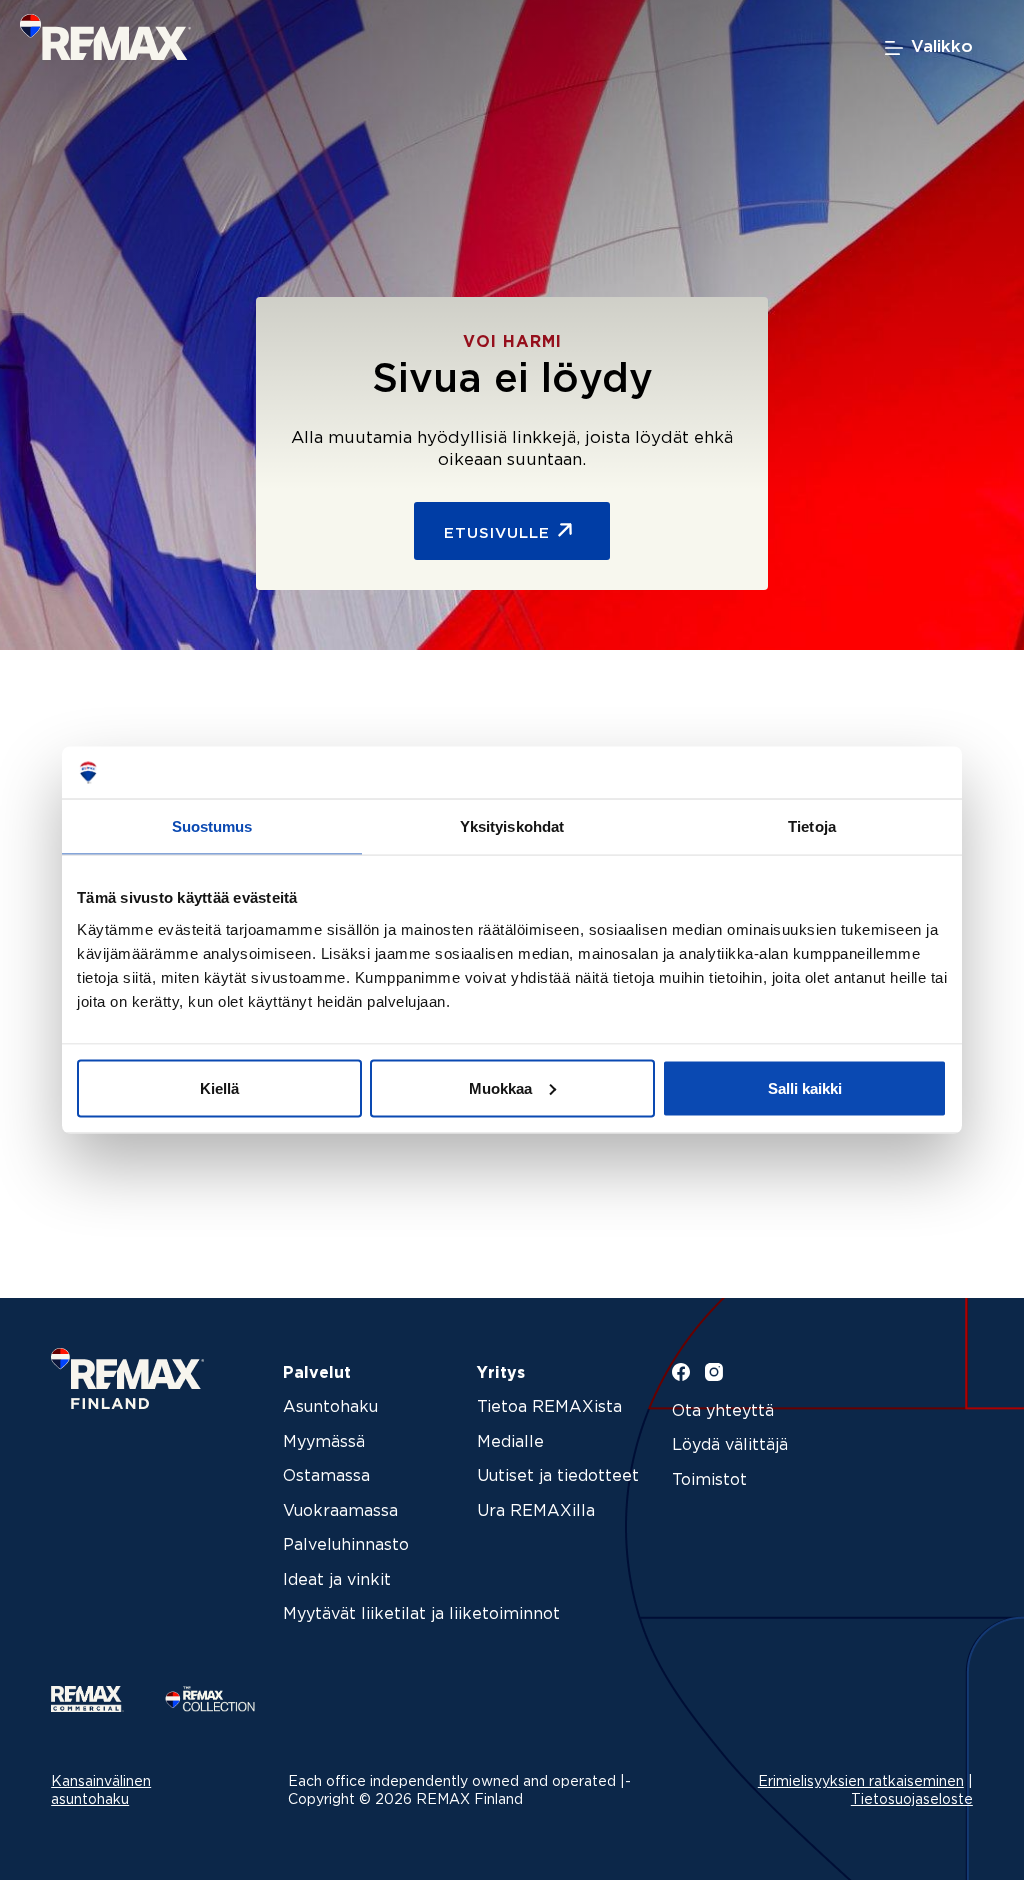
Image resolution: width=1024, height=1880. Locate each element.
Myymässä (324, 1442)
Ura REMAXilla (536, 1511)
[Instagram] (714, 1372)
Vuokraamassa (340, 1511)
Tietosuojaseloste (912, 1800)
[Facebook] (681, 1372)
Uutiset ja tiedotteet (558, 1476)
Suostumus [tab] (212, 826)
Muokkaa (500, 1087)
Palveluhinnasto (346, 1545)
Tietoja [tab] (812, 826)
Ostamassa (326, 1476)
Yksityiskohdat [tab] (512, 826)
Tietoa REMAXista (549, 1407)
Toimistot (709, 1480)
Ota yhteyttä (723, 1411)
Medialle (510, 1442)
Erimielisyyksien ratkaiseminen (861, 1782)
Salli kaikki (805, 1087)
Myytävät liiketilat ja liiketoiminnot (421, 1614)
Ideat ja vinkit (337, 1580)
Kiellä (219, 1087)
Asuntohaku (330, 1407)
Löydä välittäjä (730, 1445)
